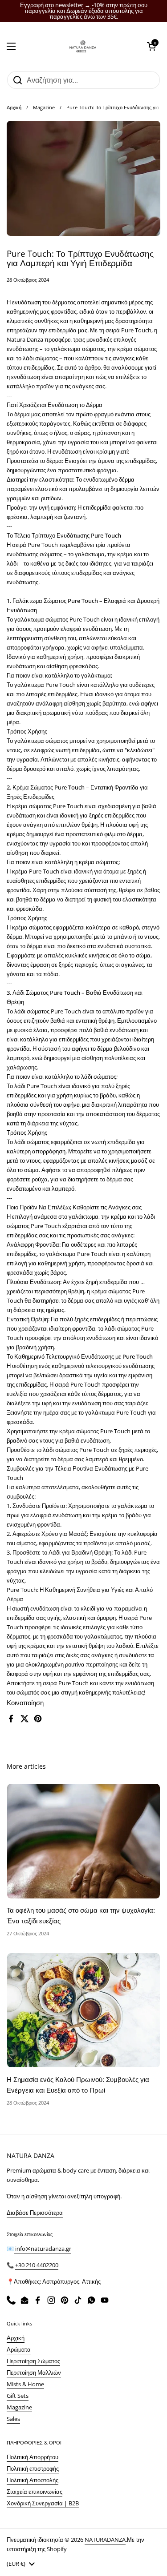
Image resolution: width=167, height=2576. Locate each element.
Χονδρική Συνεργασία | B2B (43, 2503)
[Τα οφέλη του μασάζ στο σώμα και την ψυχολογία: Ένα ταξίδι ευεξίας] (83, 1841)
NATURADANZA (105, 2540)
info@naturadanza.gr (43, 2249)
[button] (151, 46)
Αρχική (14, 107)
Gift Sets (18, 2396)
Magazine (44, 107)
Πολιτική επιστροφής (33, 2468)
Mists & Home (25, 2384)
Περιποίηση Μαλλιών (34, 2373)
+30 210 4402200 (37, 2265)
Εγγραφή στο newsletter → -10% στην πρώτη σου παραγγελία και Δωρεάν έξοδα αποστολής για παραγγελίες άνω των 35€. (84, 11)
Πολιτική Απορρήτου (33, 2457)
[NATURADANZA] (81, 46)
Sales (13, 2419)
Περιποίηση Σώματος (33, 2361)
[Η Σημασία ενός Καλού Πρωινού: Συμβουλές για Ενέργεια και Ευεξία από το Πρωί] (83, 2010)
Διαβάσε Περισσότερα (35, 2213)
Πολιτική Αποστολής (33, 2480)
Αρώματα (19, 2349)
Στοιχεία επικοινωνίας (35, 2492)
